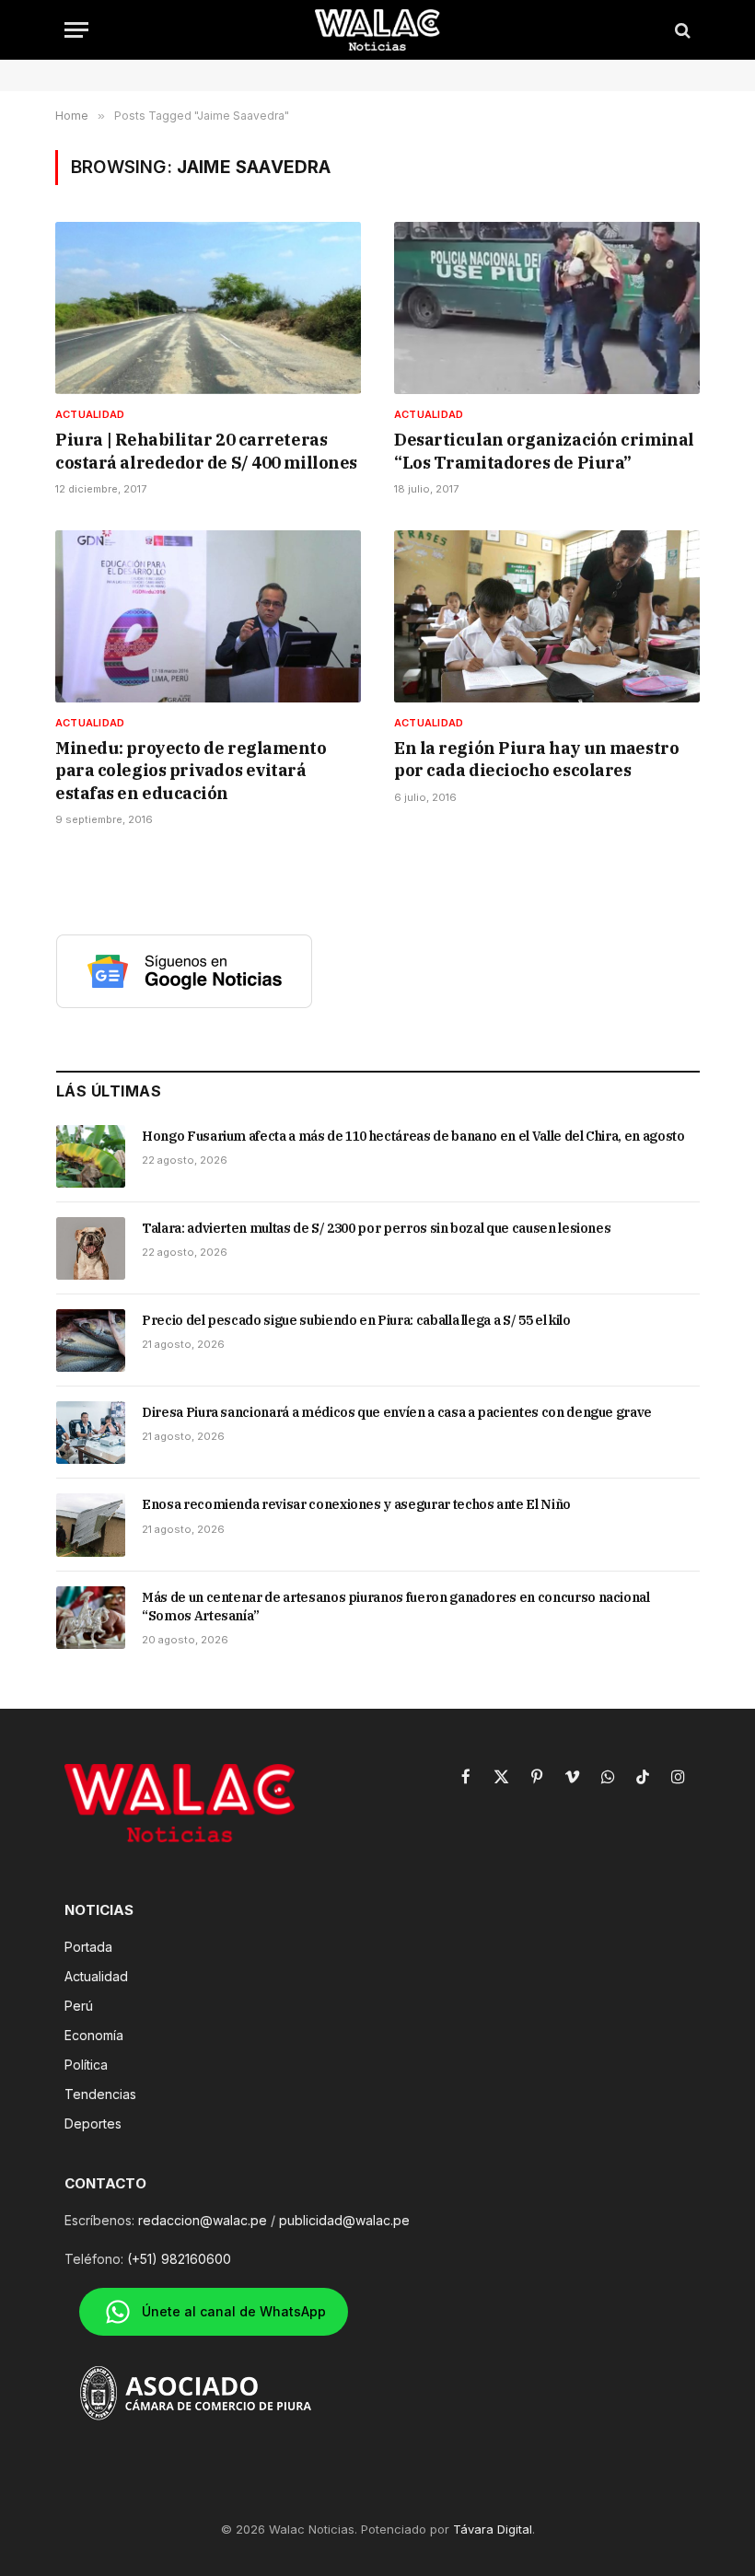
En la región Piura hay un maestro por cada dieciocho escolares (536, 759)
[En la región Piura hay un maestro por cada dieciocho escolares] (547, 616)
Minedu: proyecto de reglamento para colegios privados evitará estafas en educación (191, 771)
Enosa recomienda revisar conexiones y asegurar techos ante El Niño (356, 1504)
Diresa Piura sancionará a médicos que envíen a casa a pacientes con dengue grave (397, 1412)
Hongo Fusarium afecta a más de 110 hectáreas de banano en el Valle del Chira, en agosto (413, 1136)
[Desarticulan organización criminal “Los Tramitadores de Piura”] (547, 308)
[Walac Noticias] (378, 30)
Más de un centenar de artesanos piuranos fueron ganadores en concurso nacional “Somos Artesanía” (396, 1607)
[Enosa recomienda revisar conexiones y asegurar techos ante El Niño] (91, 1525)
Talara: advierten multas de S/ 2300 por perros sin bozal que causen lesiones (376, 1228)
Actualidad (90, 414)
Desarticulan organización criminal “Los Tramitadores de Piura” (544, 451)
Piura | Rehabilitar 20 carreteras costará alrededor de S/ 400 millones (206, 451)
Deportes (93, 2123)
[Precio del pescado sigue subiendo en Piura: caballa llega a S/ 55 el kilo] (91, 1340)
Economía (94, 2035)
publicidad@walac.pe (344, 2220)
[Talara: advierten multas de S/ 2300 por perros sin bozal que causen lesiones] (91, 1248)
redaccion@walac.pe (203, 2220)
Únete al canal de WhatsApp (234, 2311)
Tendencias (100, 2094)
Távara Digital (493, 2529)
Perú (79, 2006)
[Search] (681, 30)
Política (86, 2065)
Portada (88, 1947)
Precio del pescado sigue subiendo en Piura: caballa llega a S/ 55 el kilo (356, 1320)
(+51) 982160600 (179, 2259)
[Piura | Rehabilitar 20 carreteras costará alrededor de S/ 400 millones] (208, 308)
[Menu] (76, 30)
